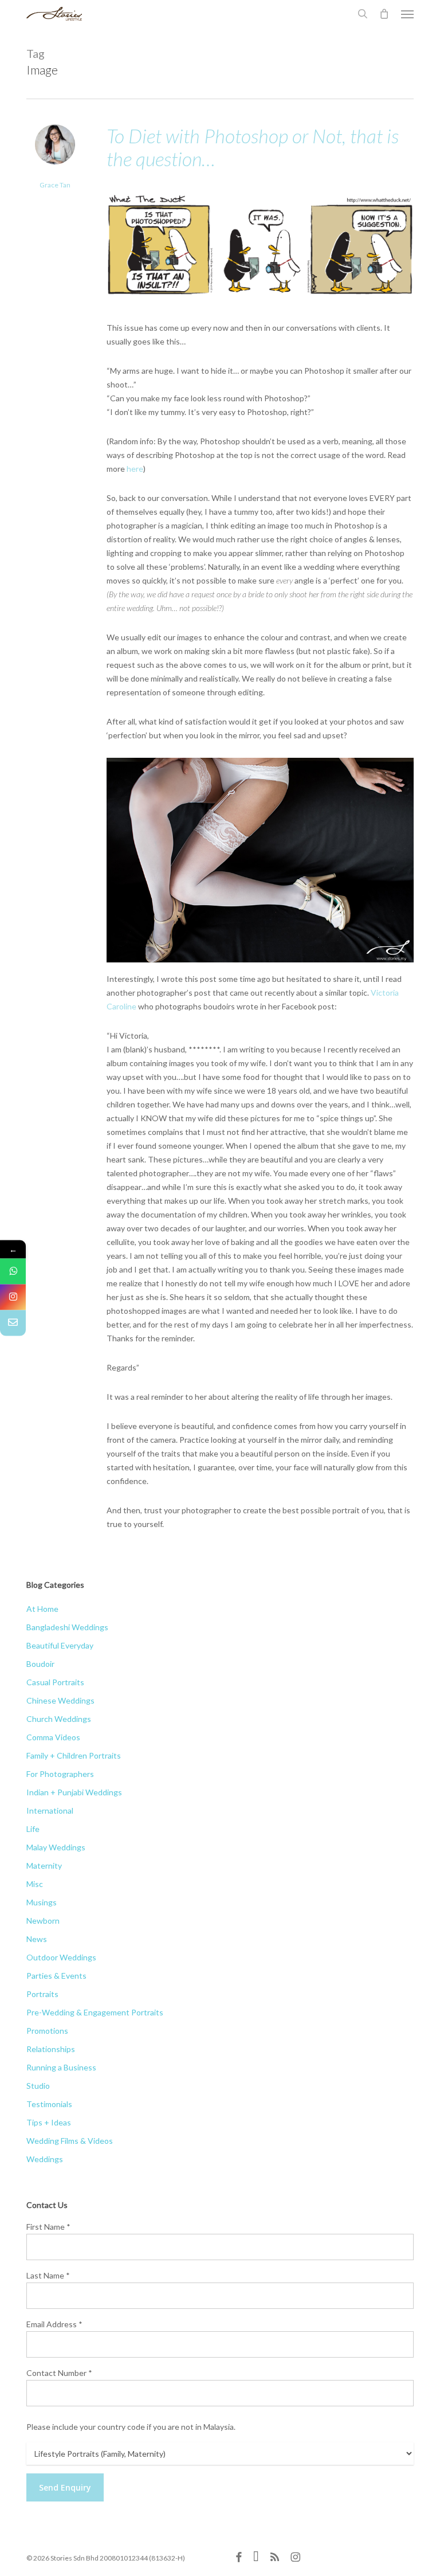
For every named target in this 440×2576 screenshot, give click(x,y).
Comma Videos (53, 1737)
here (135, 469)
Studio (38, 2086)
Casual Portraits (55, 1682)
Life (33, 1829)
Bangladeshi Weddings (67, 1627)
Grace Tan (55, 185)
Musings (42, 1902)
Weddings (45, 2159)
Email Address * (54, 2324)
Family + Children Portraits (74, 1755)
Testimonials (49, 2104)
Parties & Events (56, 1976)
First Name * (48, 2227)
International (50, 1810)
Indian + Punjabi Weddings (74, 1792)
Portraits (42, 1994)
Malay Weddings (56, 1847)
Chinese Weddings (60, 1700)
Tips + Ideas (49, 2122)
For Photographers (60, 1774)
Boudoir (40, 1664)
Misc (35, 1884)
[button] (407, 14)
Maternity (44, 1866)
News (37, 1939)
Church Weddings (59, 1719)
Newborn (43, 1921)
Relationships (51, 2049)
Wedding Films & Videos (70, 2141)
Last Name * (48, 2275)
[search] (363, 14)
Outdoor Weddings (61, 1957)
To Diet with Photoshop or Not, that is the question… (253, 147)
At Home (42, 1609)
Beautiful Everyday (60, 1645)
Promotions (47, 2031)
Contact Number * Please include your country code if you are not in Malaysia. (131, 2400)
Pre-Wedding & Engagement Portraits (95, 2012)
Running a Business (61, 2067)
